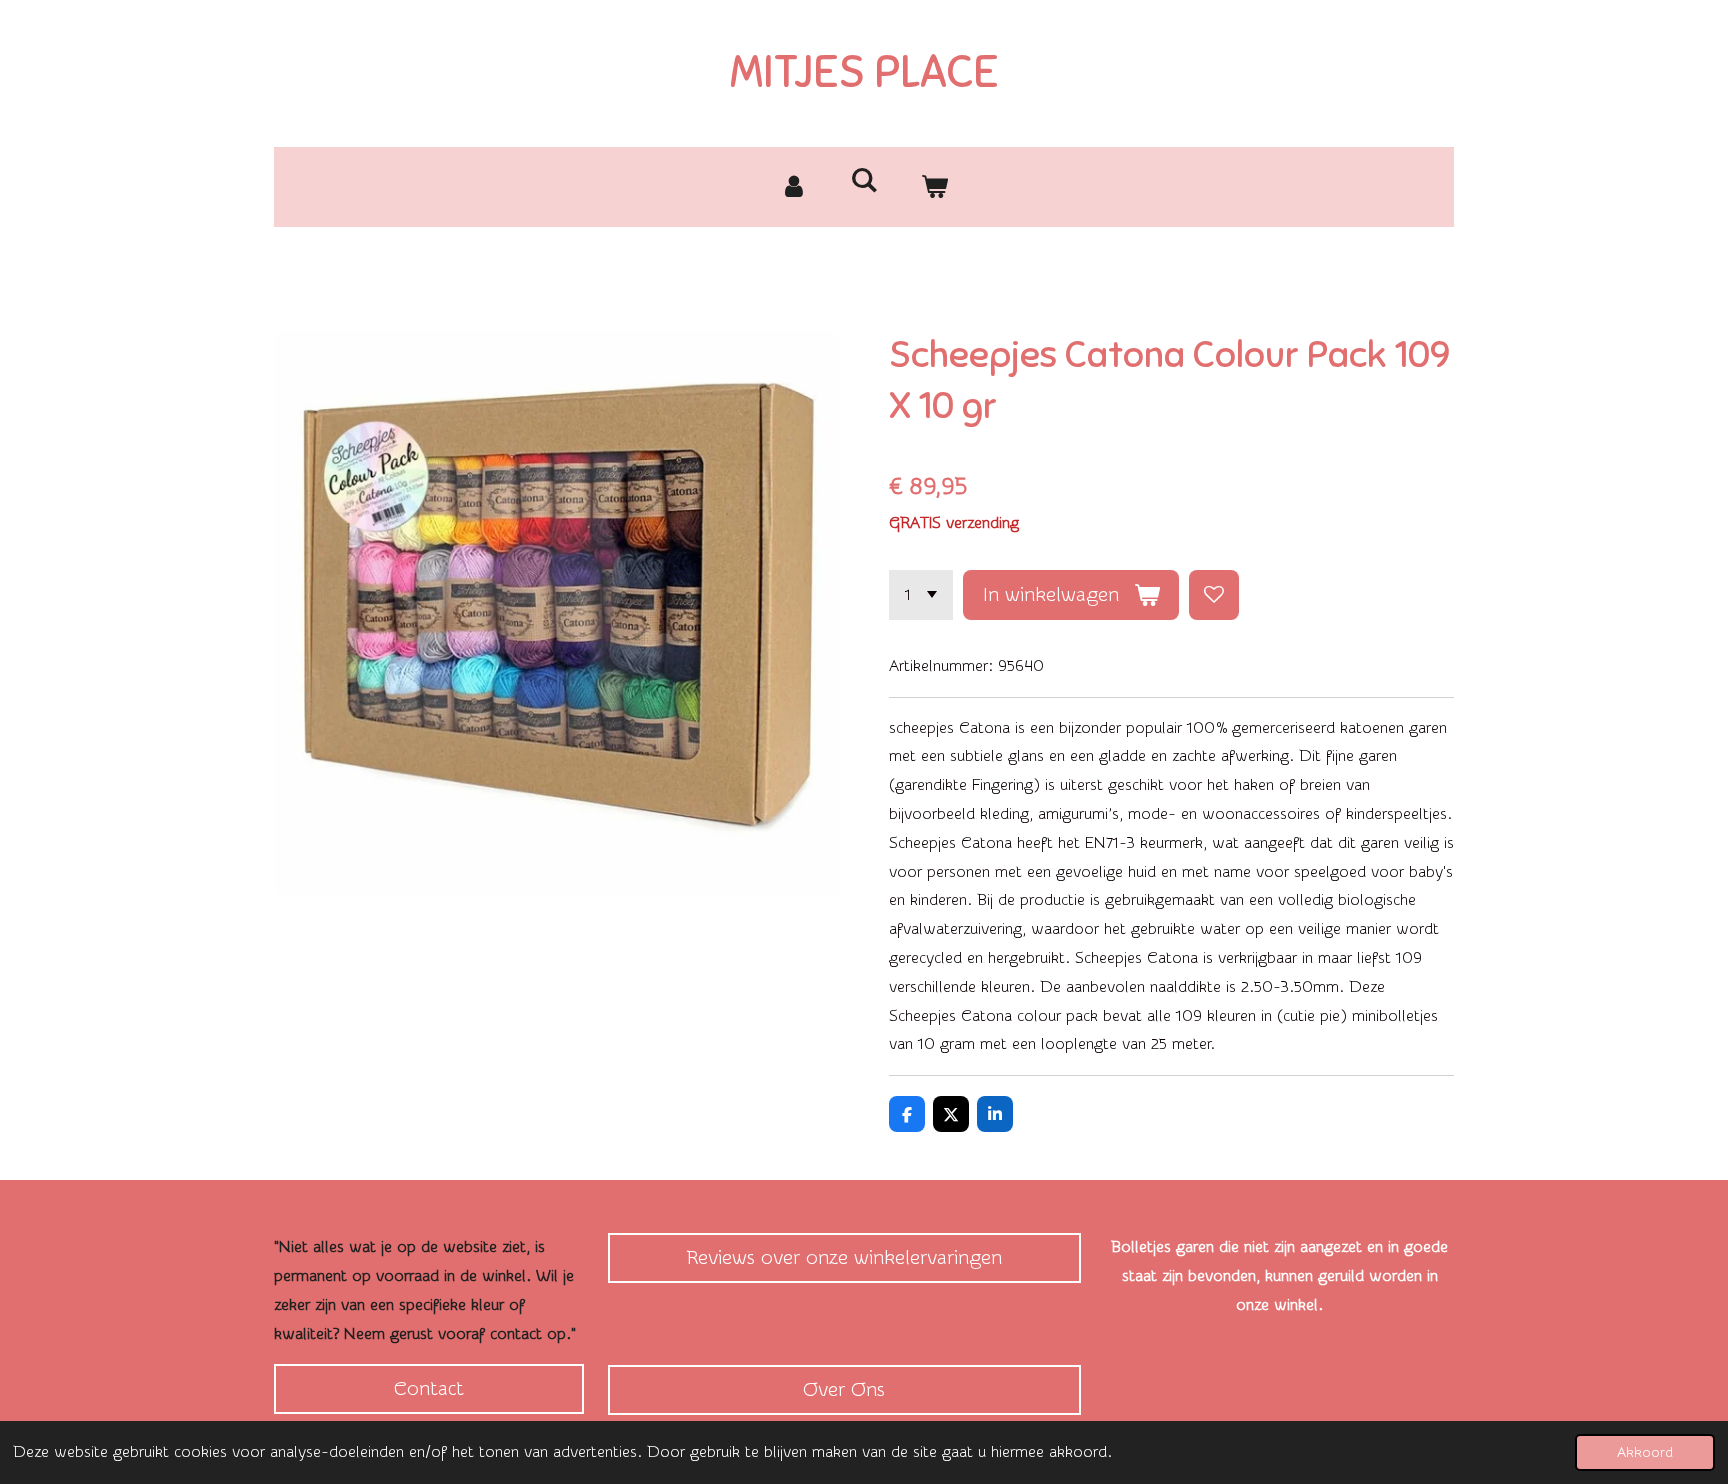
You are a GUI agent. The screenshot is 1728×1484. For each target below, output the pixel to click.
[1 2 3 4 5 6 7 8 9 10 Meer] (921, 595)
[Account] (794, 187)
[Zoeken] (864, 180)
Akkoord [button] (1645, 1452)
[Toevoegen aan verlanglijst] (1214, 595)
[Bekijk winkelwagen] (934, 187)
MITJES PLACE (864, 72)
